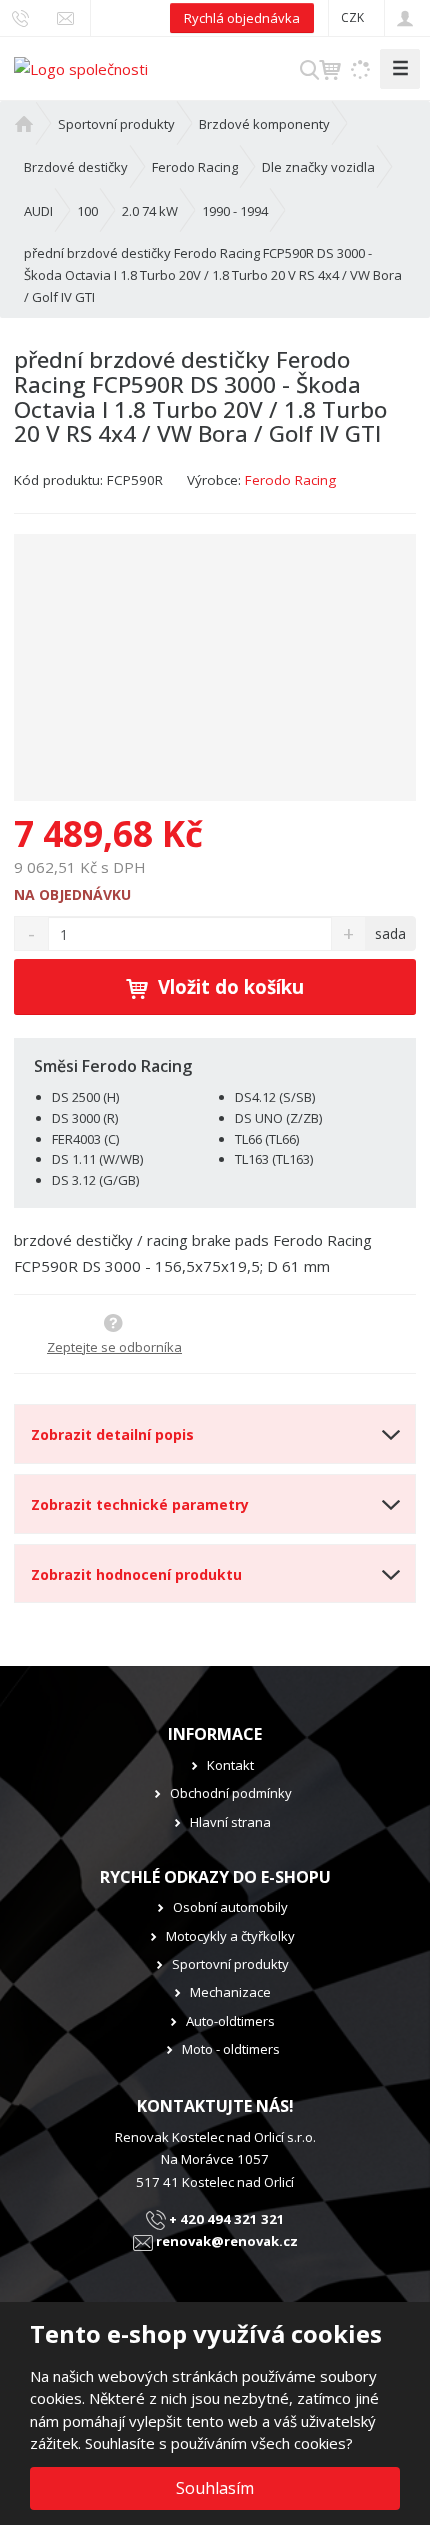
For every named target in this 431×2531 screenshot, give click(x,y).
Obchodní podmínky (231, 1793)
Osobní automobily (230, 1907)
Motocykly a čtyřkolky (230, 1936)
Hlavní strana (230, 1822)
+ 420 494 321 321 (225, 2219)
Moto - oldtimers (231, 2049)
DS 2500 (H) (85, 1097)
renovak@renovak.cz (225, 2241)
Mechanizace (230, 1992)
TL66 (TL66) (267, 1139)
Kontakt (230, 1765)
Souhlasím (215, 2488)
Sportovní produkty (230, 1964)
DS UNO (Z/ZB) (278, 1118)
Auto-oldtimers (230, 2021)
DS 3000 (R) (85, 1118)
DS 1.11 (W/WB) (97, 1159)
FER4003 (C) (85, 1139)
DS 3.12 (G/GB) (95, 1180)
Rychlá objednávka (242, 18)
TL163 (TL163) (274, 1159)
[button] (352, 17)
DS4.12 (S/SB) (275, 1097)
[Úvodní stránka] (81, 67)
